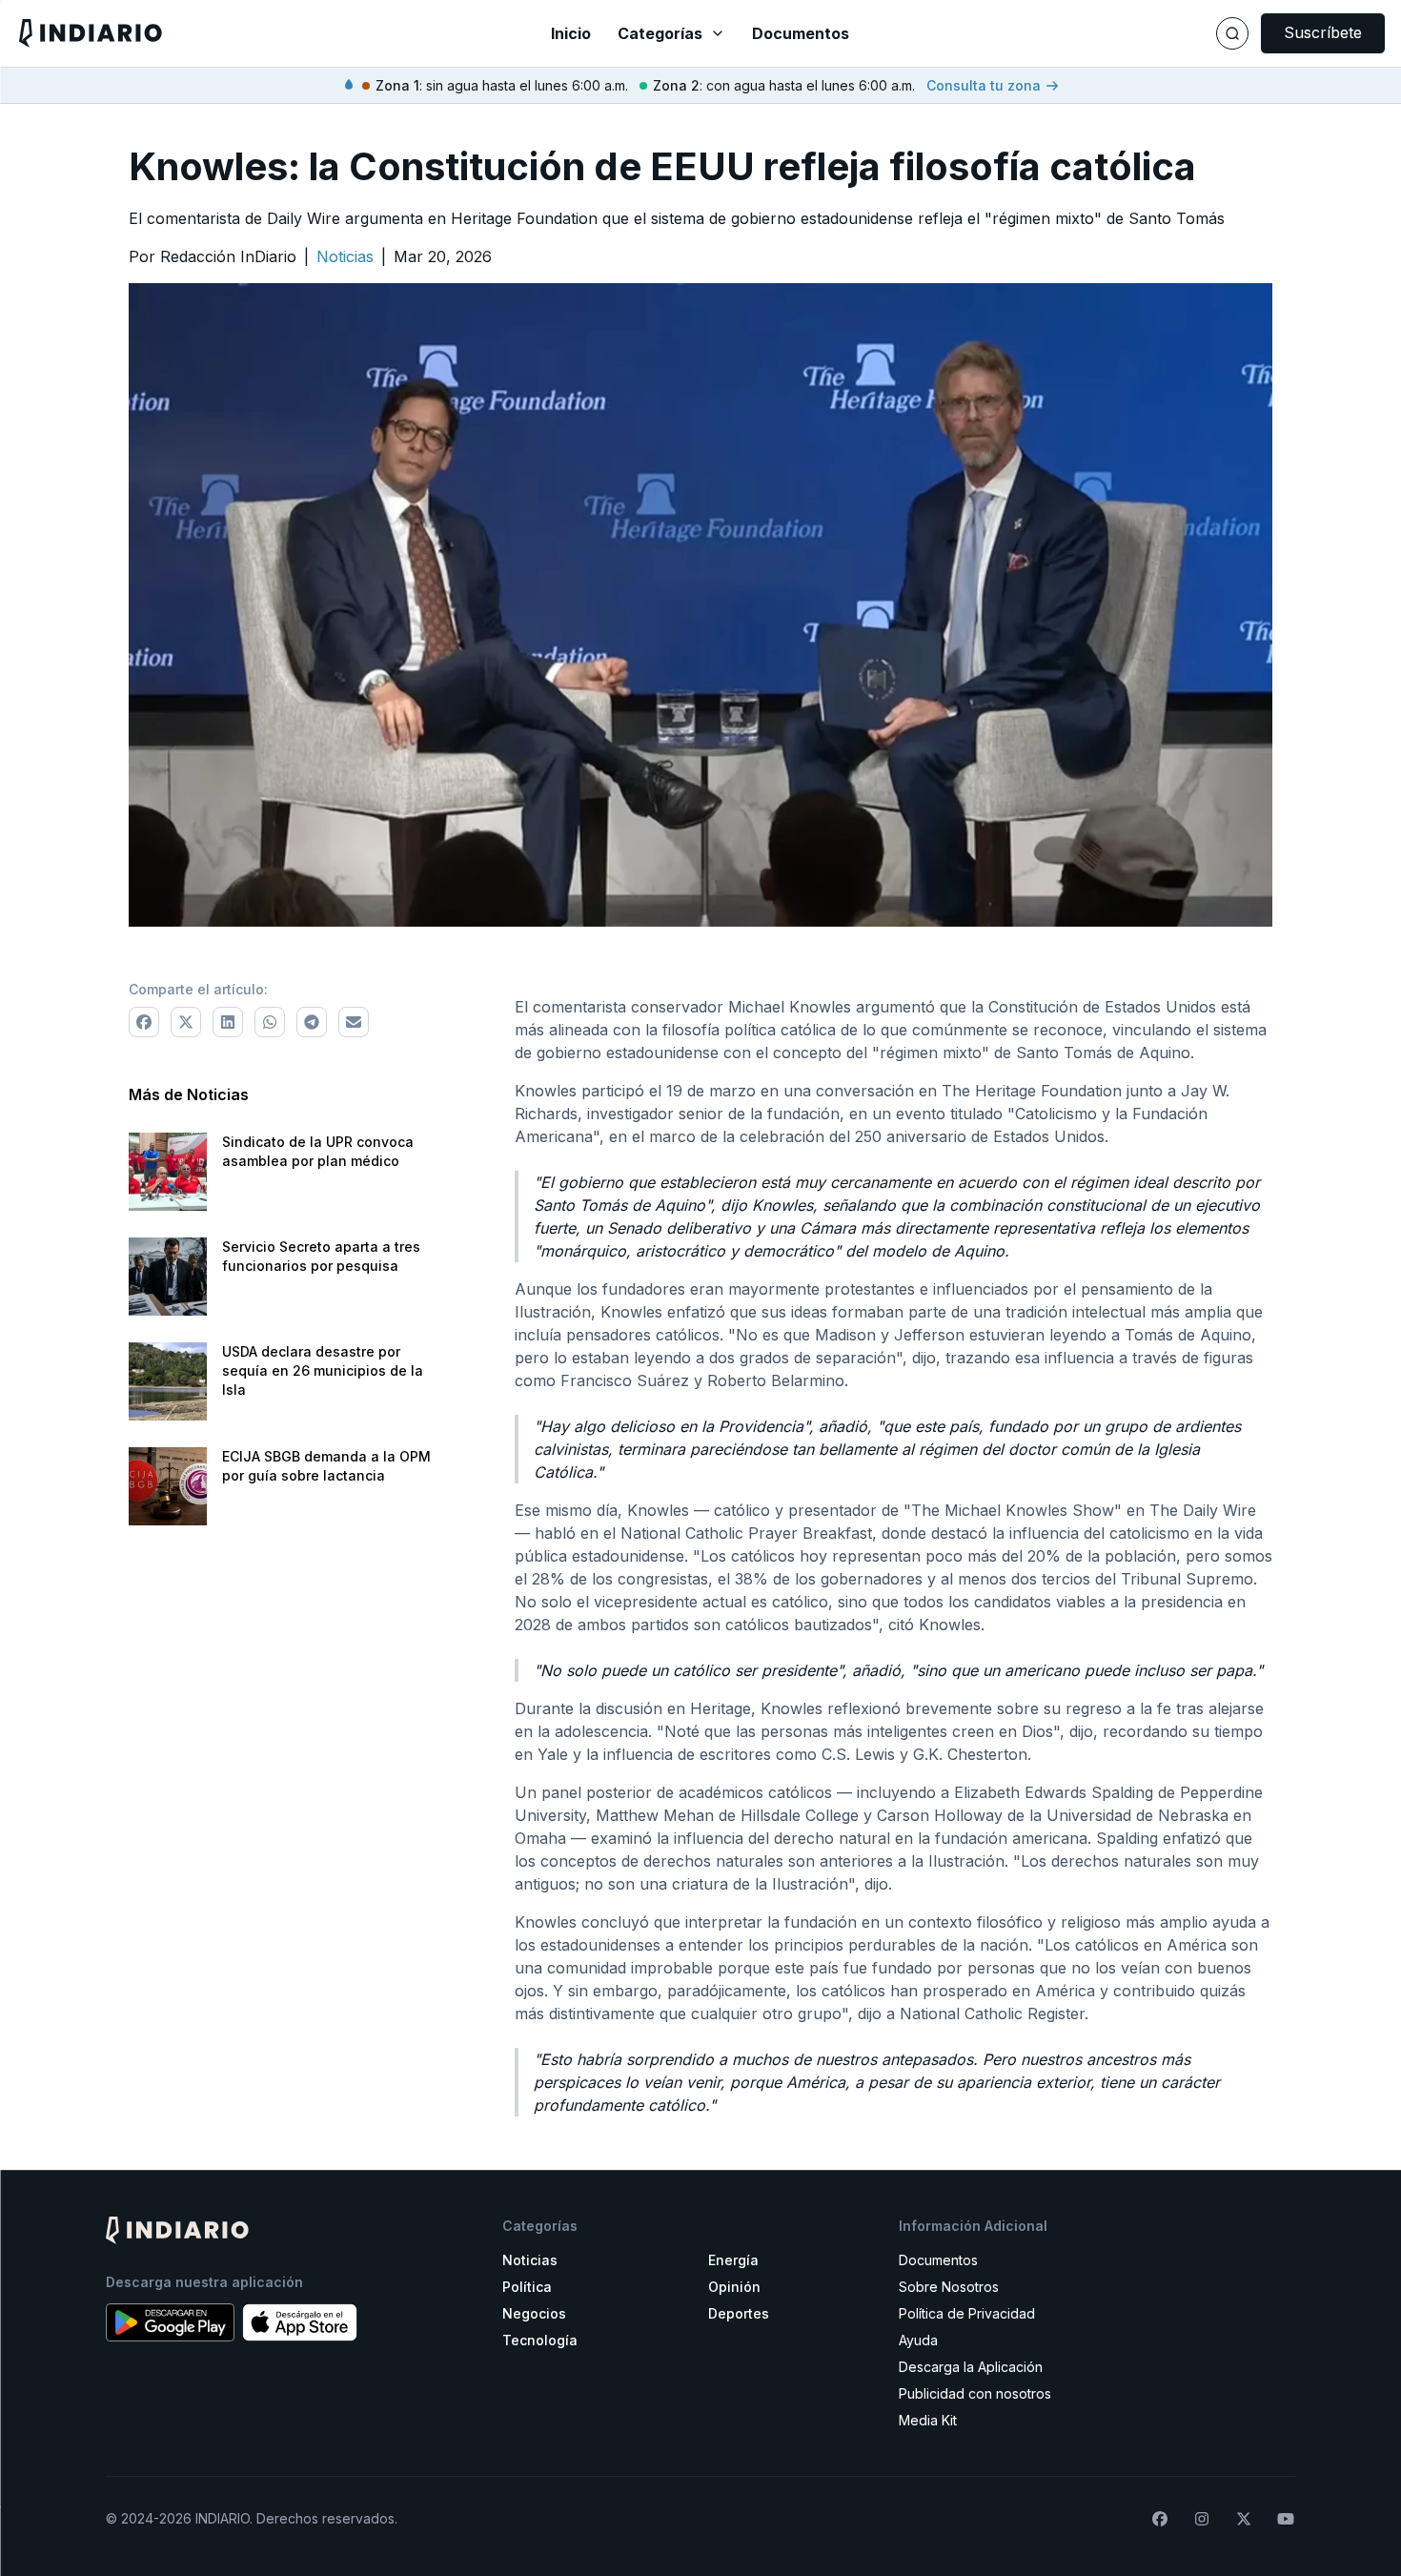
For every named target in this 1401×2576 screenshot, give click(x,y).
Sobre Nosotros (949, 2287)
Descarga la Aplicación (971, 2367)
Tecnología (540, 2340)
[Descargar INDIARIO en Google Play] (170, 2322)
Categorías (660, 33)
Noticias (530, 2260)
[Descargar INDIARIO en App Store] (300, 2322)
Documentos (801, 33)
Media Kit (928, 2420)
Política (527, 2287)
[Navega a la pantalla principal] (244, 33)
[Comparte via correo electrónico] (354, 1022)
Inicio (571, 33)
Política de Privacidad (967, 2313)
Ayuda (918, 2340)
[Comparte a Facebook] (144, 1022)
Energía (733, 2260)
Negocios (534, 2313)
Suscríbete (1323, 32)
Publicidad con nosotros (975, 2393)
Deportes (739, 2313)
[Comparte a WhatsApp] (270, 1022)
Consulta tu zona (984, 85)
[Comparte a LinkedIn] (228, 1022)
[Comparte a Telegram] (312, 1022)
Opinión (734, 2287)
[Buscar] (1232, 33)
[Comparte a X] (186, 1022)
